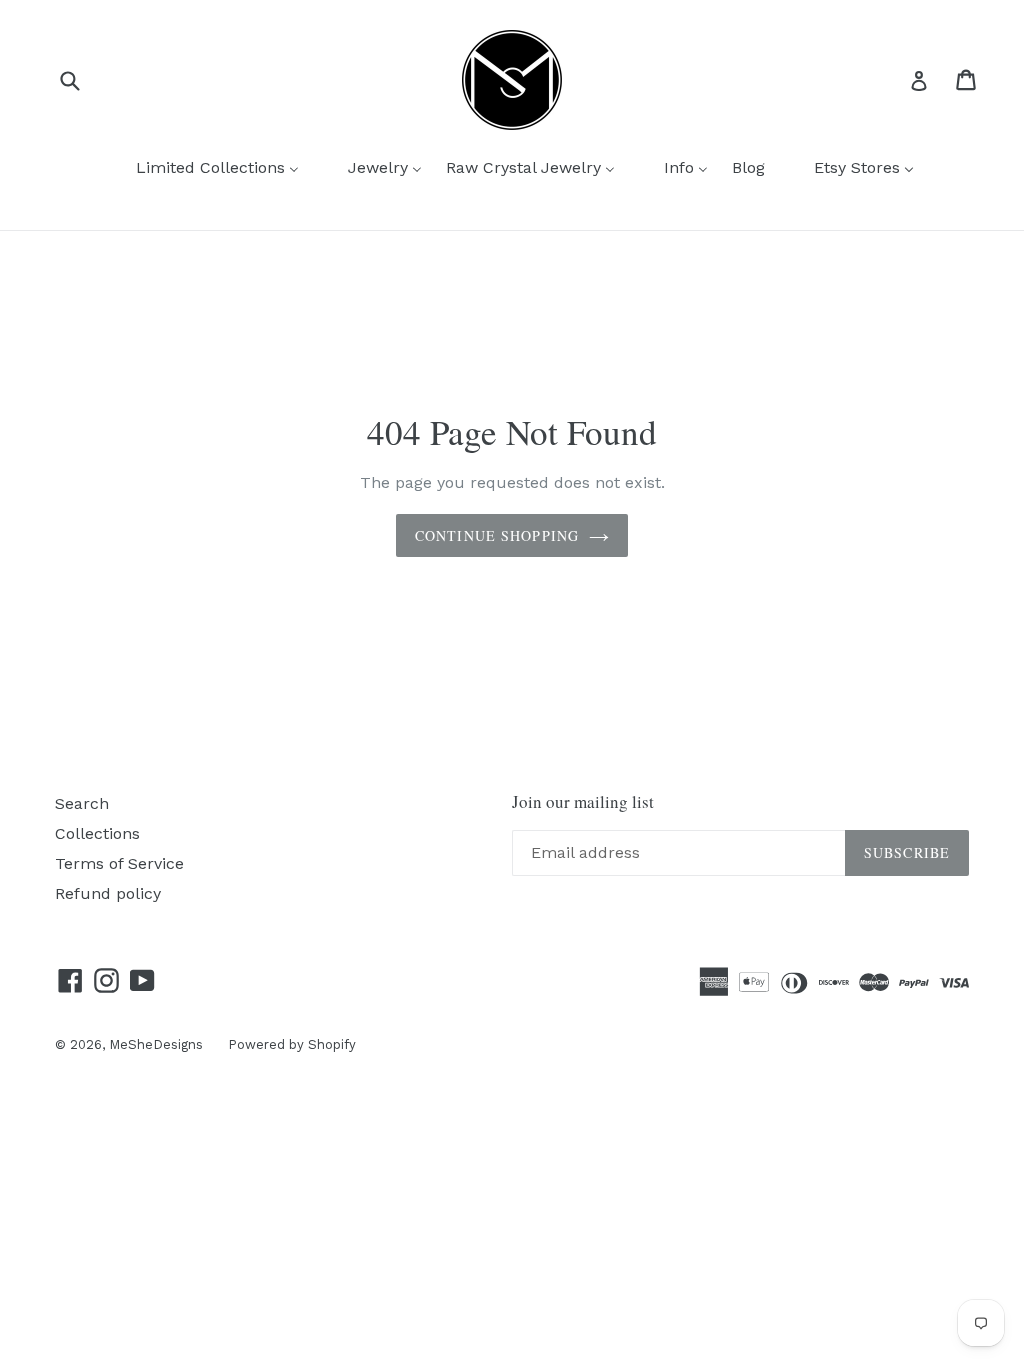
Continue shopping (497, 535)
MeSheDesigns (156, 1044)
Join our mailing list (583, 802)
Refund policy (108, 893)
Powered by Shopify (292, 1044)
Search (82, 803)
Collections (97, 833)
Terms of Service (119, 863)
